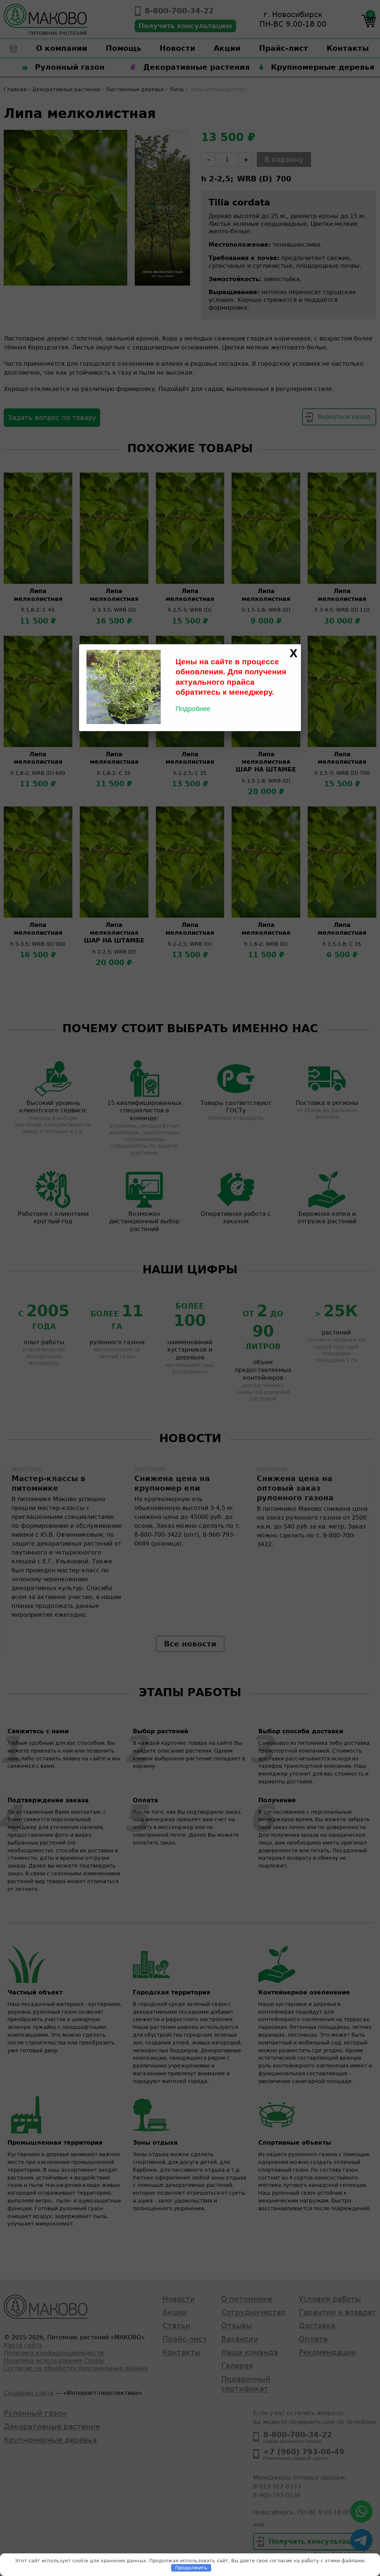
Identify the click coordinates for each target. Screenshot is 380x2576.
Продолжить (191, 2568)
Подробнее (193, 709)
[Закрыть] (294, 654)
